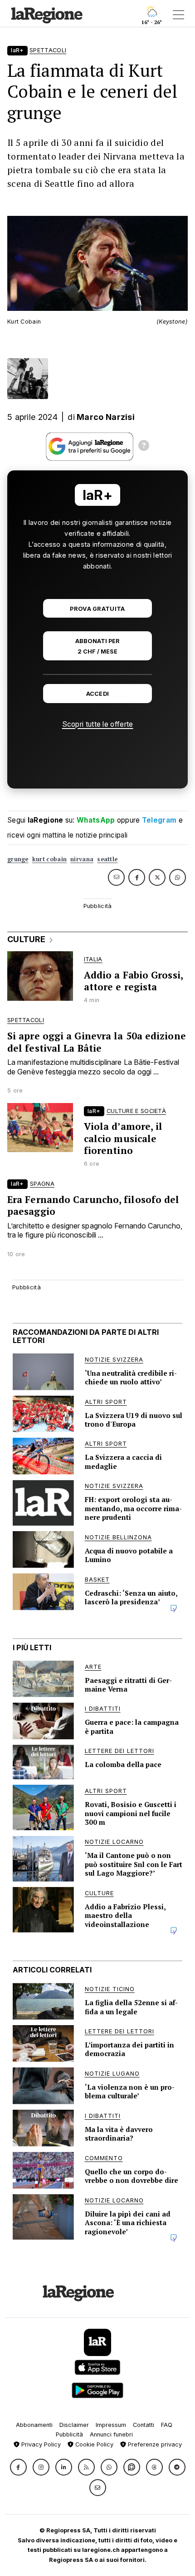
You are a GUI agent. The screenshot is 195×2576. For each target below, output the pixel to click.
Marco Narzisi (106, 417)
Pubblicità (69, 2434)
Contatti (144, 2425)
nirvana (82, 859)
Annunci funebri (111, 2434)
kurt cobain (49, 859)
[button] (18, 2467)
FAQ (167, 2425)
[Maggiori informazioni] (144, 447)
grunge (18, 859)
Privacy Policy (40, 2444)
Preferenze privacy (154, 2444)
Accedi (98, 694)
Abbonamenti (34, 2425)
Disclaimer (74, 2425)
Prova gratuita (97, 609)
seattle (107, 859)
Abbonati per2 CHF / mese (97, 646)
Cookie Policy (93, 2444)
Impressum (111, 2425)
